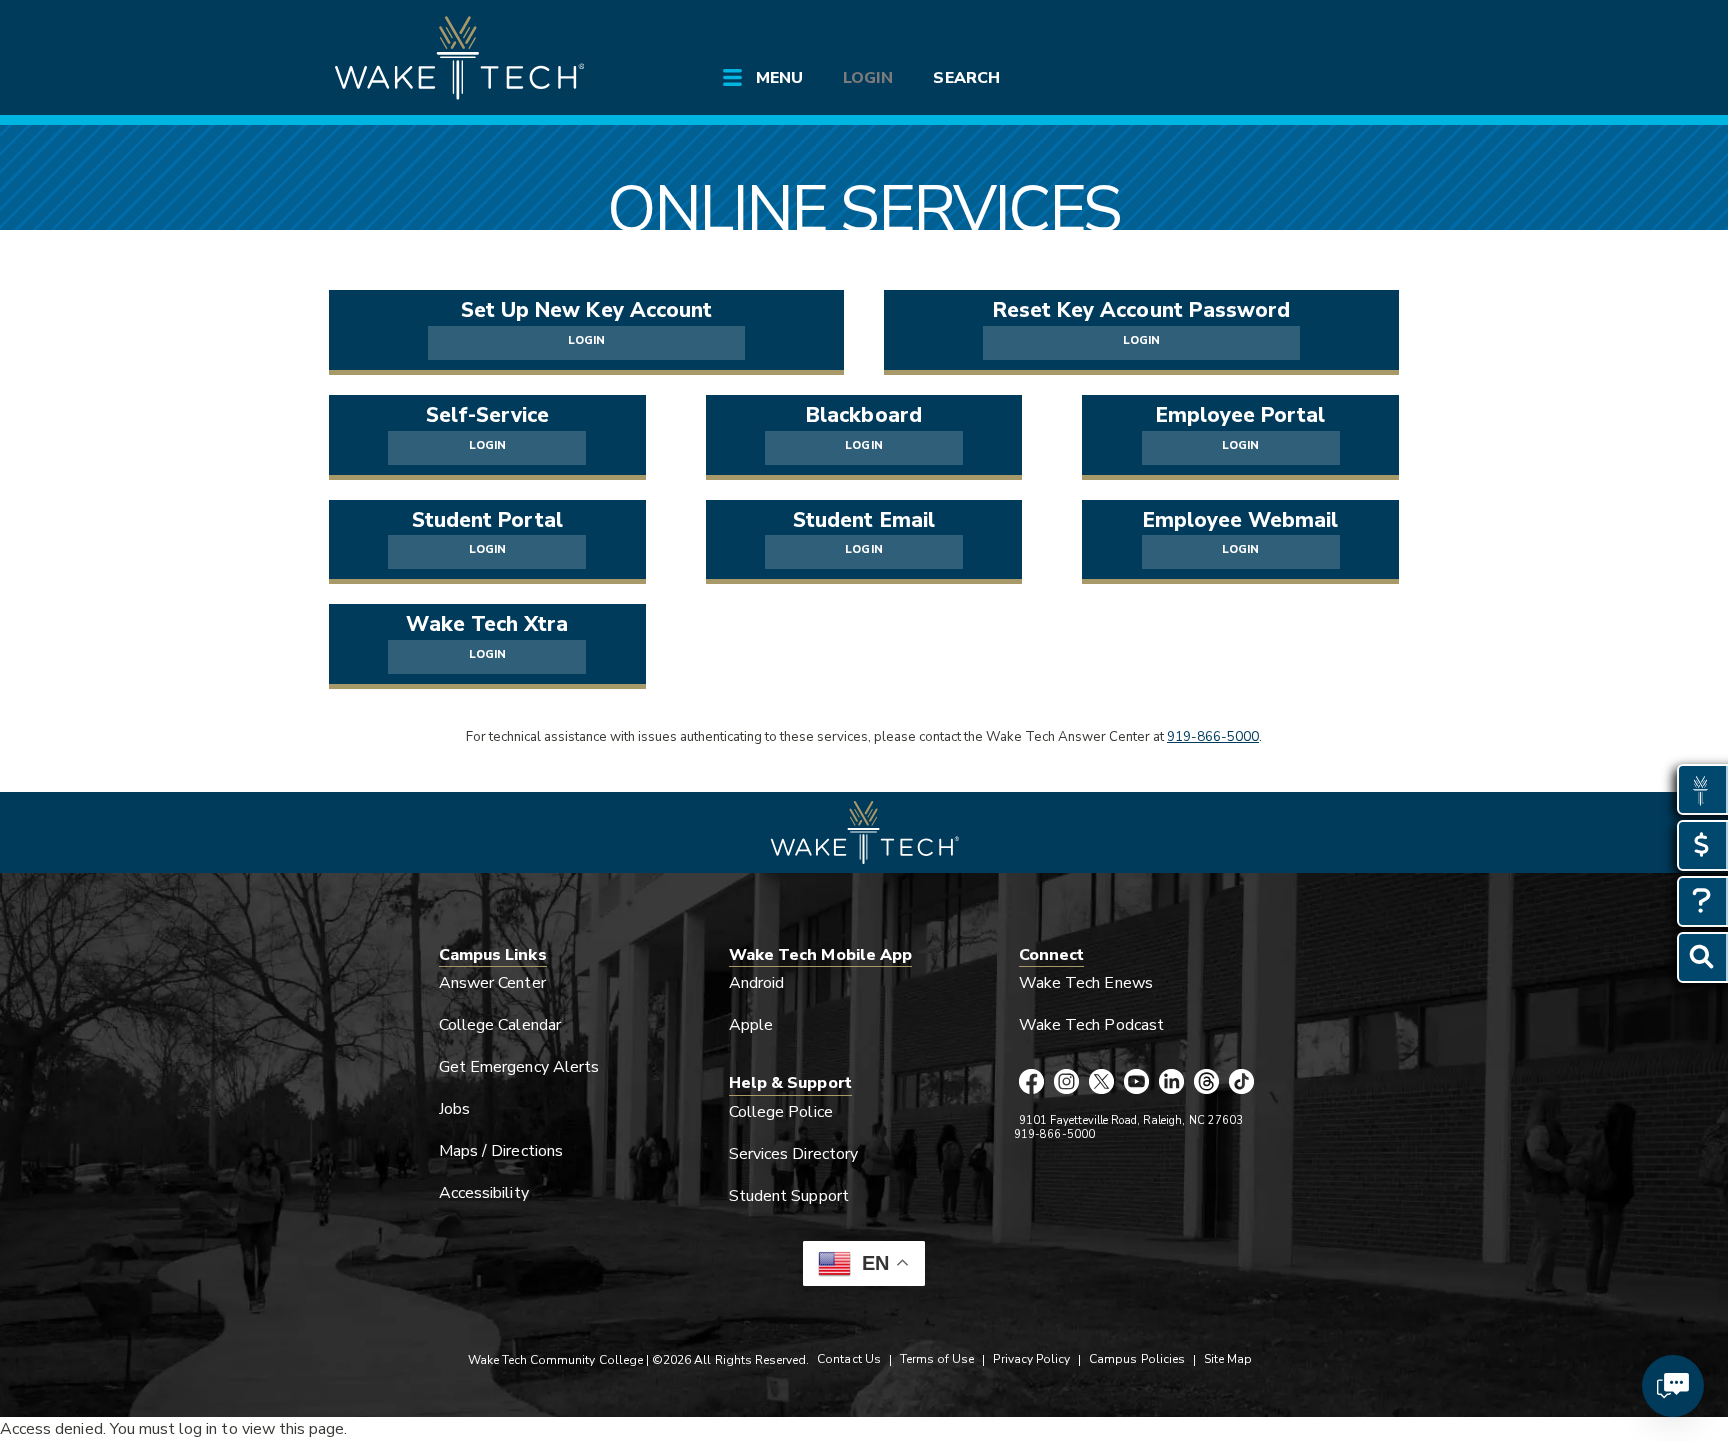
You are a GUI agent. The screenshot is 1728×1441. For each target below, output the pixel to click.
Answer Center (492, 983)
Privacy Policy (1031, 1359)
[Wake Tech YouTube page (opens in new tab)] (1136, 1083)
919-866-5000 (1213, 737)
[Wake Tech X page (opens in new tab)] (1101, 1083)
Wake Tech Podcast (1091, 1025)
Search (966, 78)
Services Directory (793, 1154)
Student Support (789, 1196)
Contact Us (848, 1359)
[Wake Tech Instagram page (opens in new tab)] (1066, 1083)
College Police (781, 1112)
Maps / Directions (501, 1151)
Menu (779, 78)
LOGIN (586, 340)
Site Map (1228, 1359)
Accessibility (484, 1193)
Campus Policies (1137, 1359)
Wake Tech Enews (1086, 983)
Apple (751, 1025)
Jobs (454, 1109)
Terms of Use (937, 1359)
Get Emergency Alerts (519, 1067)
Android (756, 983)
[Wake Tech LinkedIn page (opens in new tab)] (1171, 1083)
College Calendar (500, 1025)
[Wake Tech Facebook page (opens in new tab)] (1031, 1083)
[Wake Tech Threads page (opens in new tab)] (1206, 1083)
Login (868, 78)
